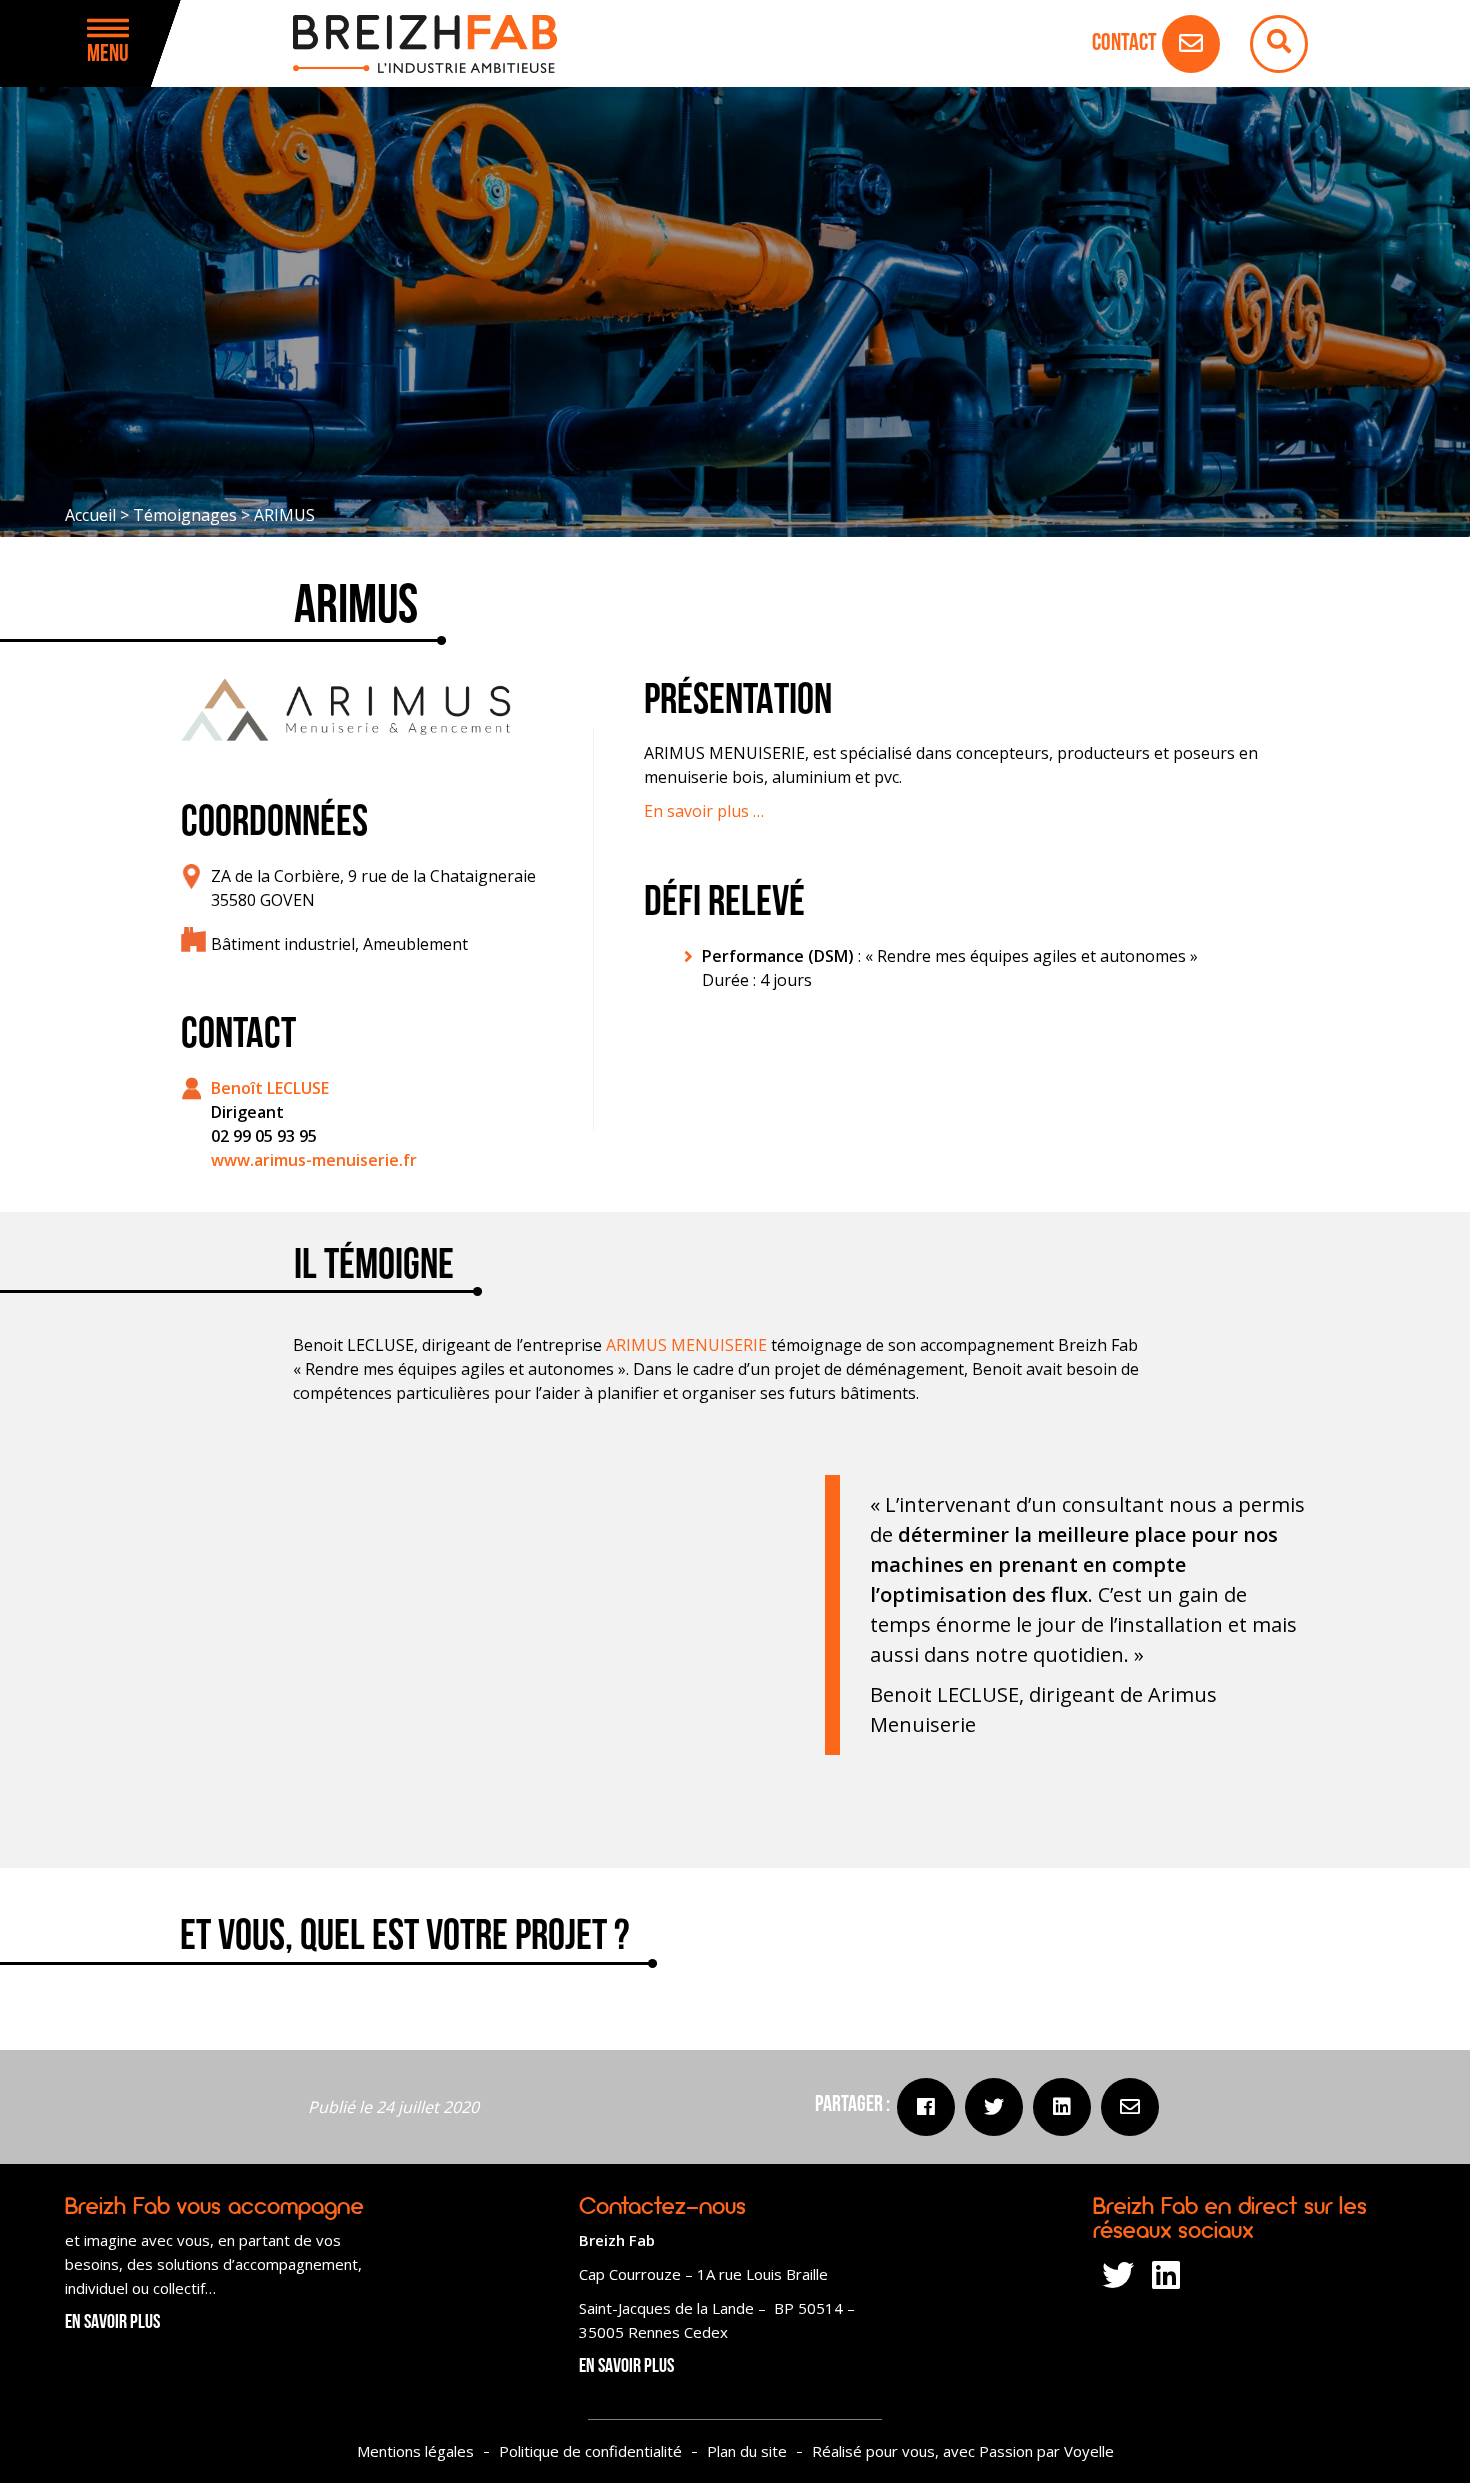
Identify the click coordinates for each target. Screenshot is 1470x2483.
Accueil (90, 515)
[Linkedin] (1062, 2107)
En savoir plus (112, 2323)
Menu (108, 55)
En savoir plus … (704, 811)
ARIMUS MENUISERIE (686, 1345)
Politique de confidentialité (590, 2451)
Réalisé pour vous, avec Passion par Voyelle (963, 2451)
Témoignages (185, 515)
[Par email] (1130, 2107)
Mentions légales (415, 2451)
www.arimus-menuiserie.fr (314, 1160)
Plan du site (747, 2451)
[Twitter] (994, 2107)
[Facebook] (926, 2107)
